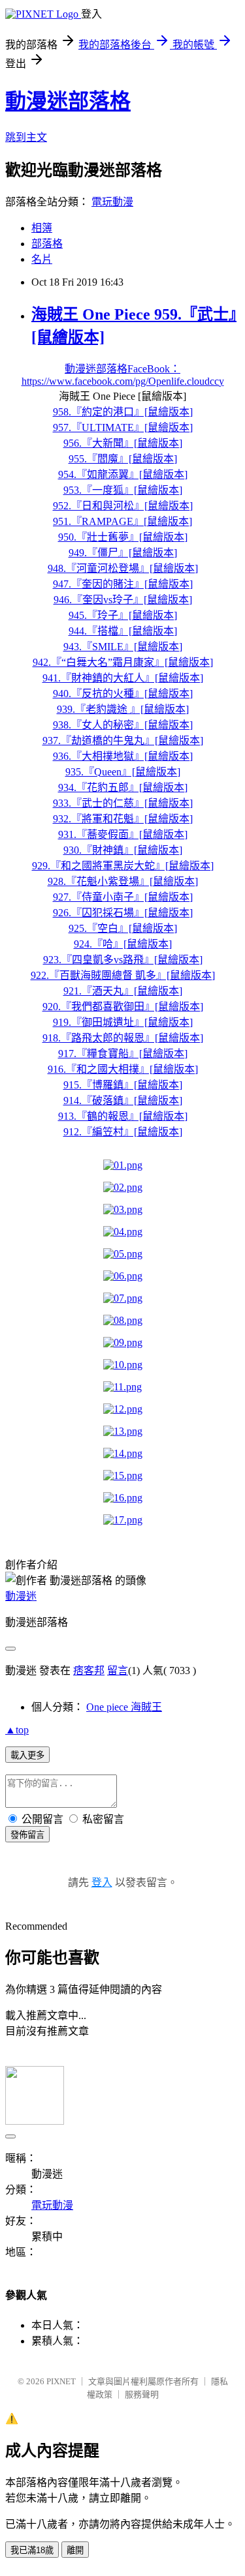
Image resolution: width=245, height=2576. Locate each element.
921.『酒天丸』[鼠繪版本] (123, 991)
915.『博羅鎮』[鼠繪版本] (123, 1085)
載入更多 (27, 1755)
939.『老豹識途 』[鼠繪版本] (123, 709)
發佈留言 (27, 1835)
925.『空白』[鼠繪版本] (123, 928)
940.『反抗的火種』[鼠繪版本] (123, 694)
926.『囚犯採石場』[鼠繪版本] (123, 913)
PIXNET (61, 2381)
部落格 (47, 244)
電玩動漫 (112, 202)
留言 (118, 1670)
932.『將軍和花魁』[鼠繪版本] (123, 819)
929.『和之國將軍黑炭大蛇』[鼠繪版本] (123, 866)
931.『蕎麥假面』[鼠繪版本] (123, 834)
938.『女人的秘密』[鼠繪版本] (123, 725)
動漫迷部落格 (68, 101)
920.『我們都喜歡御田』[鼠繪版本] (123, 1007)
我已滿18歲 (32, 2550)
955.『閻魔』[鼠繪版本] (123, 459)
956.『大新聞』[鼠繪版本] (123, 443)
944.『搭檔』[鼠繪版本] (123, 631)
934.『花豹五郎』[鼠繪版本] (123, 787)
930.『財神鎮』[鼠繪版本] (123, 850)
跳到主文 (26, 137)
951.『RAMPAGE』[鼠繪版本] (122, 521)
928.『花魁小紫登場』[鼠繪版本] (123, 881)
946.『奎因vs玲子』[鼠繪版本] (123, 600)
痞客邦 (89, 1670)
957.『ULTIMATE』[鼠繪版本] (123, 427)
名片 (42, 259)
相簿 (42, 228)
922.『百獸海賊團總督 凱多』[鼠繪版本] (123, 975)
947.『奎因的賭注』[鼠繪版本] (123, 584)
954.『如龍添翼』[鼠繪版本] (123, 474)
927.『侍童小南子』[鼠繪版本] (123, 897)
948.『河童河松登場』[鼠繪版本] (123, 568)
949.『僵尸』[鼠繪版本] (123, 553)
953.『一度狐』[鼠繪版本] (123, 490)
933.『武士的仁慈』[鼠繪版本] (123, 803)
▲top (17, 1730)
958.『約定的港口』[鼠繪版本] (123, 412)
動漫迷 (21, 1596)
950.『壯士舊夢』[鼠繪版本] (123, 537)
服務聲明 (142, 2394)
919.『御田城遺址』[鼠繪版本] (123, 1022)
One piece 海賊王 (124, 1707)
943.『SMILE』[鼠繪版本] (123, 647)
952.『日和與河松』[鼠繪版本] (123, 506)
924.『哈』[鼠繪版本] (123, 944)
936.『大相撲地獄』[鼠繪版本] (123, 756)
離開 (75, 2550)
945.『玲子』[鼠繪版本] (123, 615)
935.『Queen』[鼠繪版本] (123, 772)
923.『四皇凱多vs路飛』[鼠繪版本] (123, 960)
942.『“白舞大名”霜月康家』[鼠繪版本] (123, 662)
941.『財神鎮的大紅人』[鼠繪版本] (123, 678)
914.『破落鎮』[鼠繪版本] (123, 1101)
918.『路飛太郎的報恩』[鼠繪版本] (123, 1038)
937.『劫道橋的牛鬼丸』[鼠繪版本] (123, 741)
